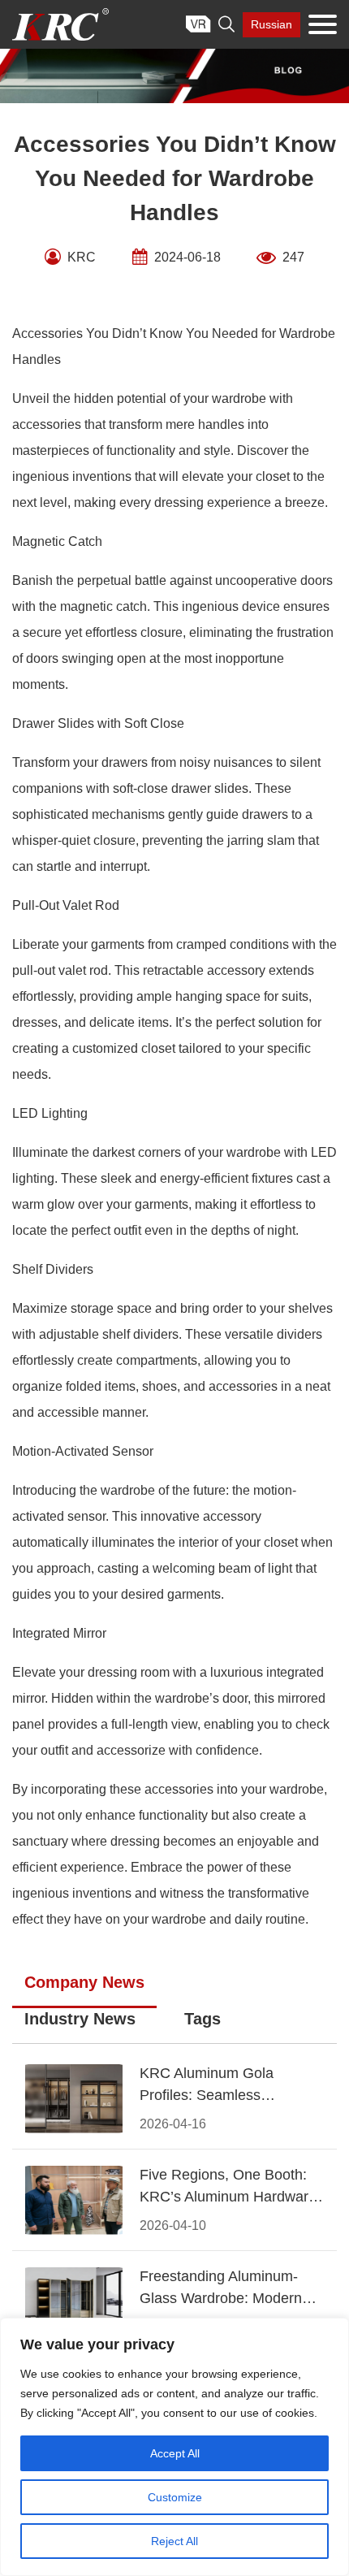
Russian (271, 24)
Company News (84, 1982)
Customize (175, 2497)
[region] (174, 2447)
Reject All (174, 2541)
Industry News (80, 2019)
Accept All (175, 2453)
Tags (203, 2019)
